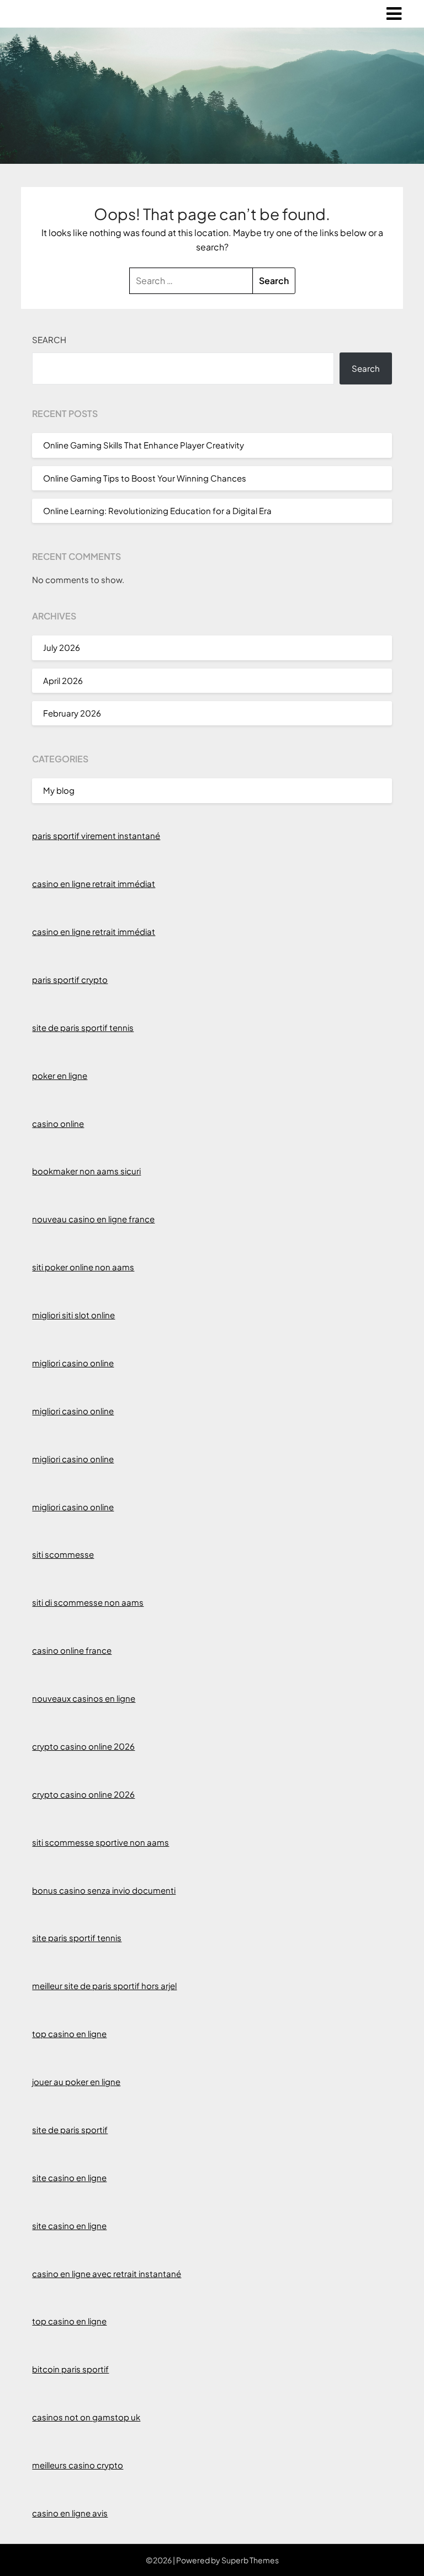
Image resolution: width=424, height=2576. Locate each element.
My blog (59, 790)
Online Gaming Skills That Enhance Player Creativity (144, 445)
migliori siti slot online (73, 1315)
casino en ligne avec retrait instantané (107, 2273)
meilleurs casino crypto (78, 2465)
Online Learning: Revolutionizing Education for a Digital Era (157, 511)
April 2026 (63, 680)
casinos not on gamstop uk (86, 2417)
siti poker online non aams (83, 1267)
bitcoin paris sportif (70, 2369)
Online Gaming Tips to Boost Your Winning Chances (145, 478)
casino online (58, 1123)
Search (49, 340)
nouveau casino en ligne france (93, 1219)
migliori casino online (73, 1363)
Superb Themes (250, 2560)
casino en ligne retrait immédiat (94, 883)
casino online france (72, 1650)
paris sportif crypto (70, 979)
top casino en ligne (69, 2033)
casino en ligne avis (70, 2513)
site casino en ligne (69, 2177)
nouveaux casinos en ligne (84, 1698)
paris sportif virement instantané (96, 835)
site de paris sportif (70, 2129)
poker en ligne (60, 1075)
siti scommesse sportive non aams (100, 1842)
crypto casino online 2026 (83, 1746)
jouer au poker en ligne (76, 2081)
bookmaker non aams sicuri (86, 1171)
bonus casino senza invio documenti (104, 1890)
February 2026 (72, 713)
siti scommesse (63, 1554)
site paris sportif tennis (77, 1938)
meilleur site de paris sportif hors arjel (104, 1986)
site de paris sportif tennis (83, 1027)
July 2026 (62, 647)
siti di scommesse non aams (88, 1602)
